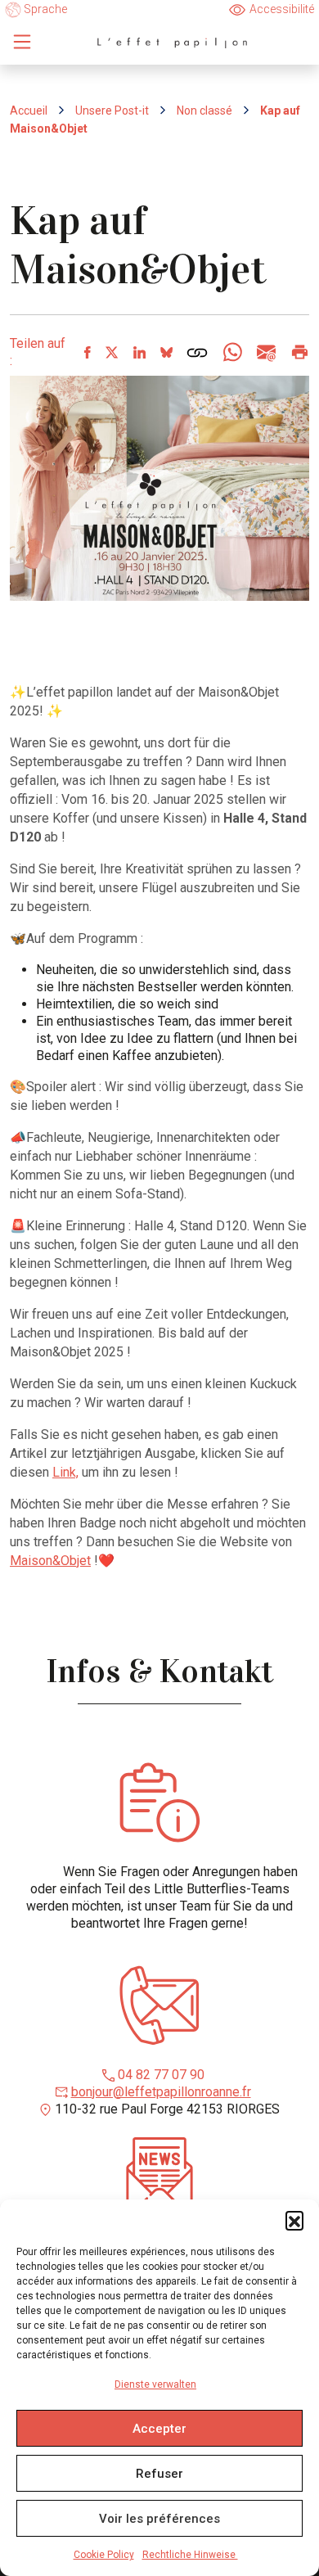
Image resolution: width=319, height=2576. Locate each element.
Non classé (204, 111)
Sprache (44, 9)
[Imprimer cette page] (299, 352)
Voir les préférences (159, 2519)
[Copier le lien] (197, 352)
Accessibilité (282, 9)
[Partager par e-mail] (265, 352)
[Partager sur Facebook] (87, 352)
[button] (294, 2220)
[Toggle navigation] (22, 42)
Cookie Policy (104, 2555)
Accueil (29, 111)
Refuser (159, 2474)
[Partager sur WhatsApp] (232, 352)
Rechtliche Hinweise (190, 2555)
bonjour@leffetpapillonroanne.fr (161, 2092)
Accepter (159, 2429)
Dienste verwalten (155, 2384)
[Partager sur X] (111, 352)
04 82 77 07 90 (161, 2075)
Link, (65, 1472)
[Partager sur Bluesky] (166, 352)
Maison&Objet (50, 1561)
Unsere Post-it (112, 111)
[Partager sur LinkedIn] (139, 352)
